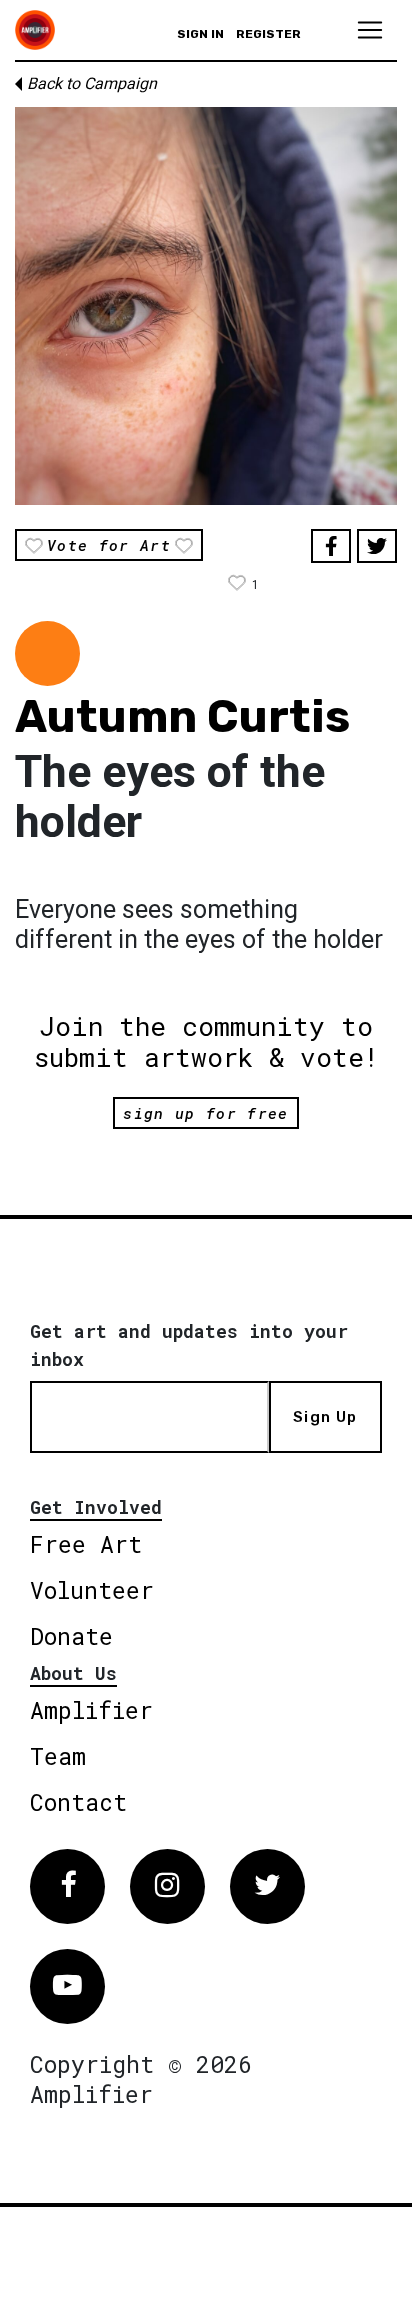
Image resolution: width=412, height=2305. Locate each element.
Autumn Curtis (182, 716)
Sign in (200, 34)
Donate (71, 1636)
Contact (78, 1802)
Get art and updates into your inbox (189, 1345)
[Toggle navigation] (370, 30)
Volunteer (92, 1590)
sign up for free (205, 1113)
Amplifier (91, 1710)
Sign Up (325, 1417)
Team (58, 1756)
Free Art (86, 1544)
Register (268, 34)
